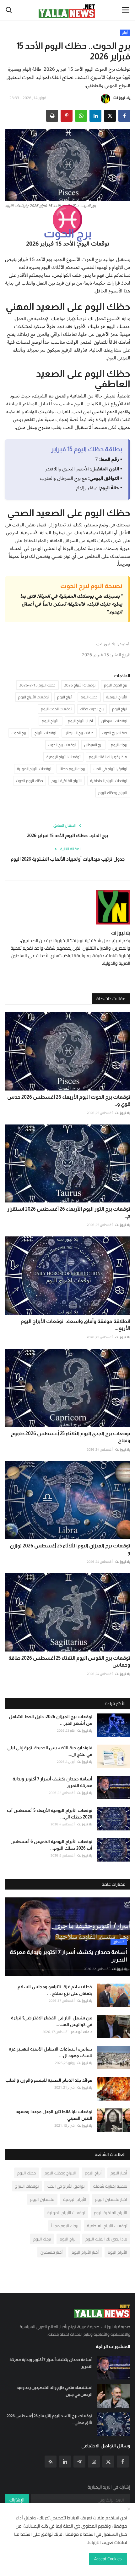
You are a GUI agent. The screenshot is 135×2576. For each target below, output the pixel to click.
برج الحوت (19, 733)
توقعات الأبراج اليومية (63, 757)
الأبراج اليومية (117, 697)
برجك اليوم (119, 745)
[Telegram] (79, 2462)
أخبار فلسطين (52, 2252)
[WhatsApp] (81, 116)
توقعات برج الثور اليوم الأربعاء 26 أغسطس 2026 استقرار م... (69, 1212)
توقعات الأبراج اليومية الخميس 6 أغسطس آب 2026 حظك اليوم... (51, 1845)
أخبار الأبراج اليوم (80, 721)
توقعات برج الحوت (62, 745)
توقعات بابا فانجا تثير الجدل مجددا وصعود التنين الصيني (54, 2115)
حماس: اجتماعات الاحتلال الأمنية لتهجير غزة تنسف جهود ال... (51, 2052)
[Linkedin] (65, 2462)
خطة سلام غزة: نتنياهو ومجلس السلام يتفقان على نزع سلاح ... (55, 1990)
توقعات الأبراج (45, 733)
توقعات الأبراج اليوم (33, 697)
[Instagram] (94, 2462)
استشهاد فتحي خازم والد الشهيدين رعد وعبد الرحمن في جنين (54, 2391)
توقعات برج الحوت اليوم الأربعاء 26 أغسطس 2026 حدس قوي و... (69, 1100)
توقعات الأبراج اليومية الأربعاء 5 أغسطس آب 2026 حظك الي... (50, 1814)
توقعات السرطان (114, 721)
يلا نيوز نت (122, 98)
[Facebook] (123, 2462)
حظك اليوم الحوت (30, 781)
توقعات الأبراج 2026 (80, 685)
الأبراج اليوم (51, 721)
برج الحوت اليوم (116, 685)
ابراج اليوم (120, 709)
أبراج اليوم (65, 697)
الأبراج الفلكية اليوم (67, 781)
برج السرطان (93, 745)
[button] (124, 116)
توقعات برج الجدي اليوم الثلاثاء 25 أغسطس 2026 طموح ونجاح (70, 1437)
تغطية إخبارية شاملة (110, 2186)
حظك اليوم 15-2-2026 (37, 685)
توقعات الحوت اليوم (56, 709)
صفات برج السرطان (79, 733)
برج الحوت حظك (92, 709)
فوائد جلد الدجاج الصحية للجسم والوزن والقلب (49, 2080)
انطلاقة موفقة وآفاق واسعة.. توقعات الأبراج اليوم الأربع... (76, 1325)
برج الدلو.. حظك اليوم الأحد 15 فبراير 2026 (68, 835)
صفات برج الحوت (115, 733)
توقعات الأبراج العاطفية (109, 781)
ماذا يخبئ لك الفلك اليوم (108, 757)
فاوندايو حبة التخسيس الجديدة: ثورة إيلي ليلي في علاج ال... (50, 1751)
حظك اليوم (89, 697)
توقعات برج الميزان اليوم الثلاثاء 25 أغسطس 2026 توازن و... (70, 1549)
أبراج (125, 33)
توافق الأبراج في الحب (110, 769)
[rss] (51, 2462)
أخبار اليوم (119, 2173)
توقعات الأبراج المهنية (34, 769)
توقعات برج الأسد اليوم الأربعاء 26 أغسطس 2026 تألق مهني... (49, 2419)
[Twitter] (108, 2462)
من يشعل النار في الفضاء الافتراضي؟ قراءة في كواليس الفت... (52, 2021)
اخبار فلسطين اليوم (111, 2199)
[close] (129, 2509)
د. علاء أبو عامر (82, 2032)
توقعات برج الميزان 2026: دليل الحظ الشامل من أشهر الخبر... (51, 1720)
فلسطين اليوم (42, 2199)
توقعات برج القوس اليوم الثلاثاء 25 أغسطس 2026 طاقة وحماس (69, 1661)
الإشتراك (17, 2500)
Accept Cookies (108, 2559)
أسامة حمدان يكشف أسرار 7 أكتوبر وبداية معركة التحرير (52, 1782)
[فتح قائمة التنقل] (126, 10)
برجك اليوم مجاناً (72, 769)
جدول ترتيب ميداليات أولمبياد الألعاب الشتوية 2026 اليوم (68, 859)
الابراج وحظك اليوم (113, 793)
